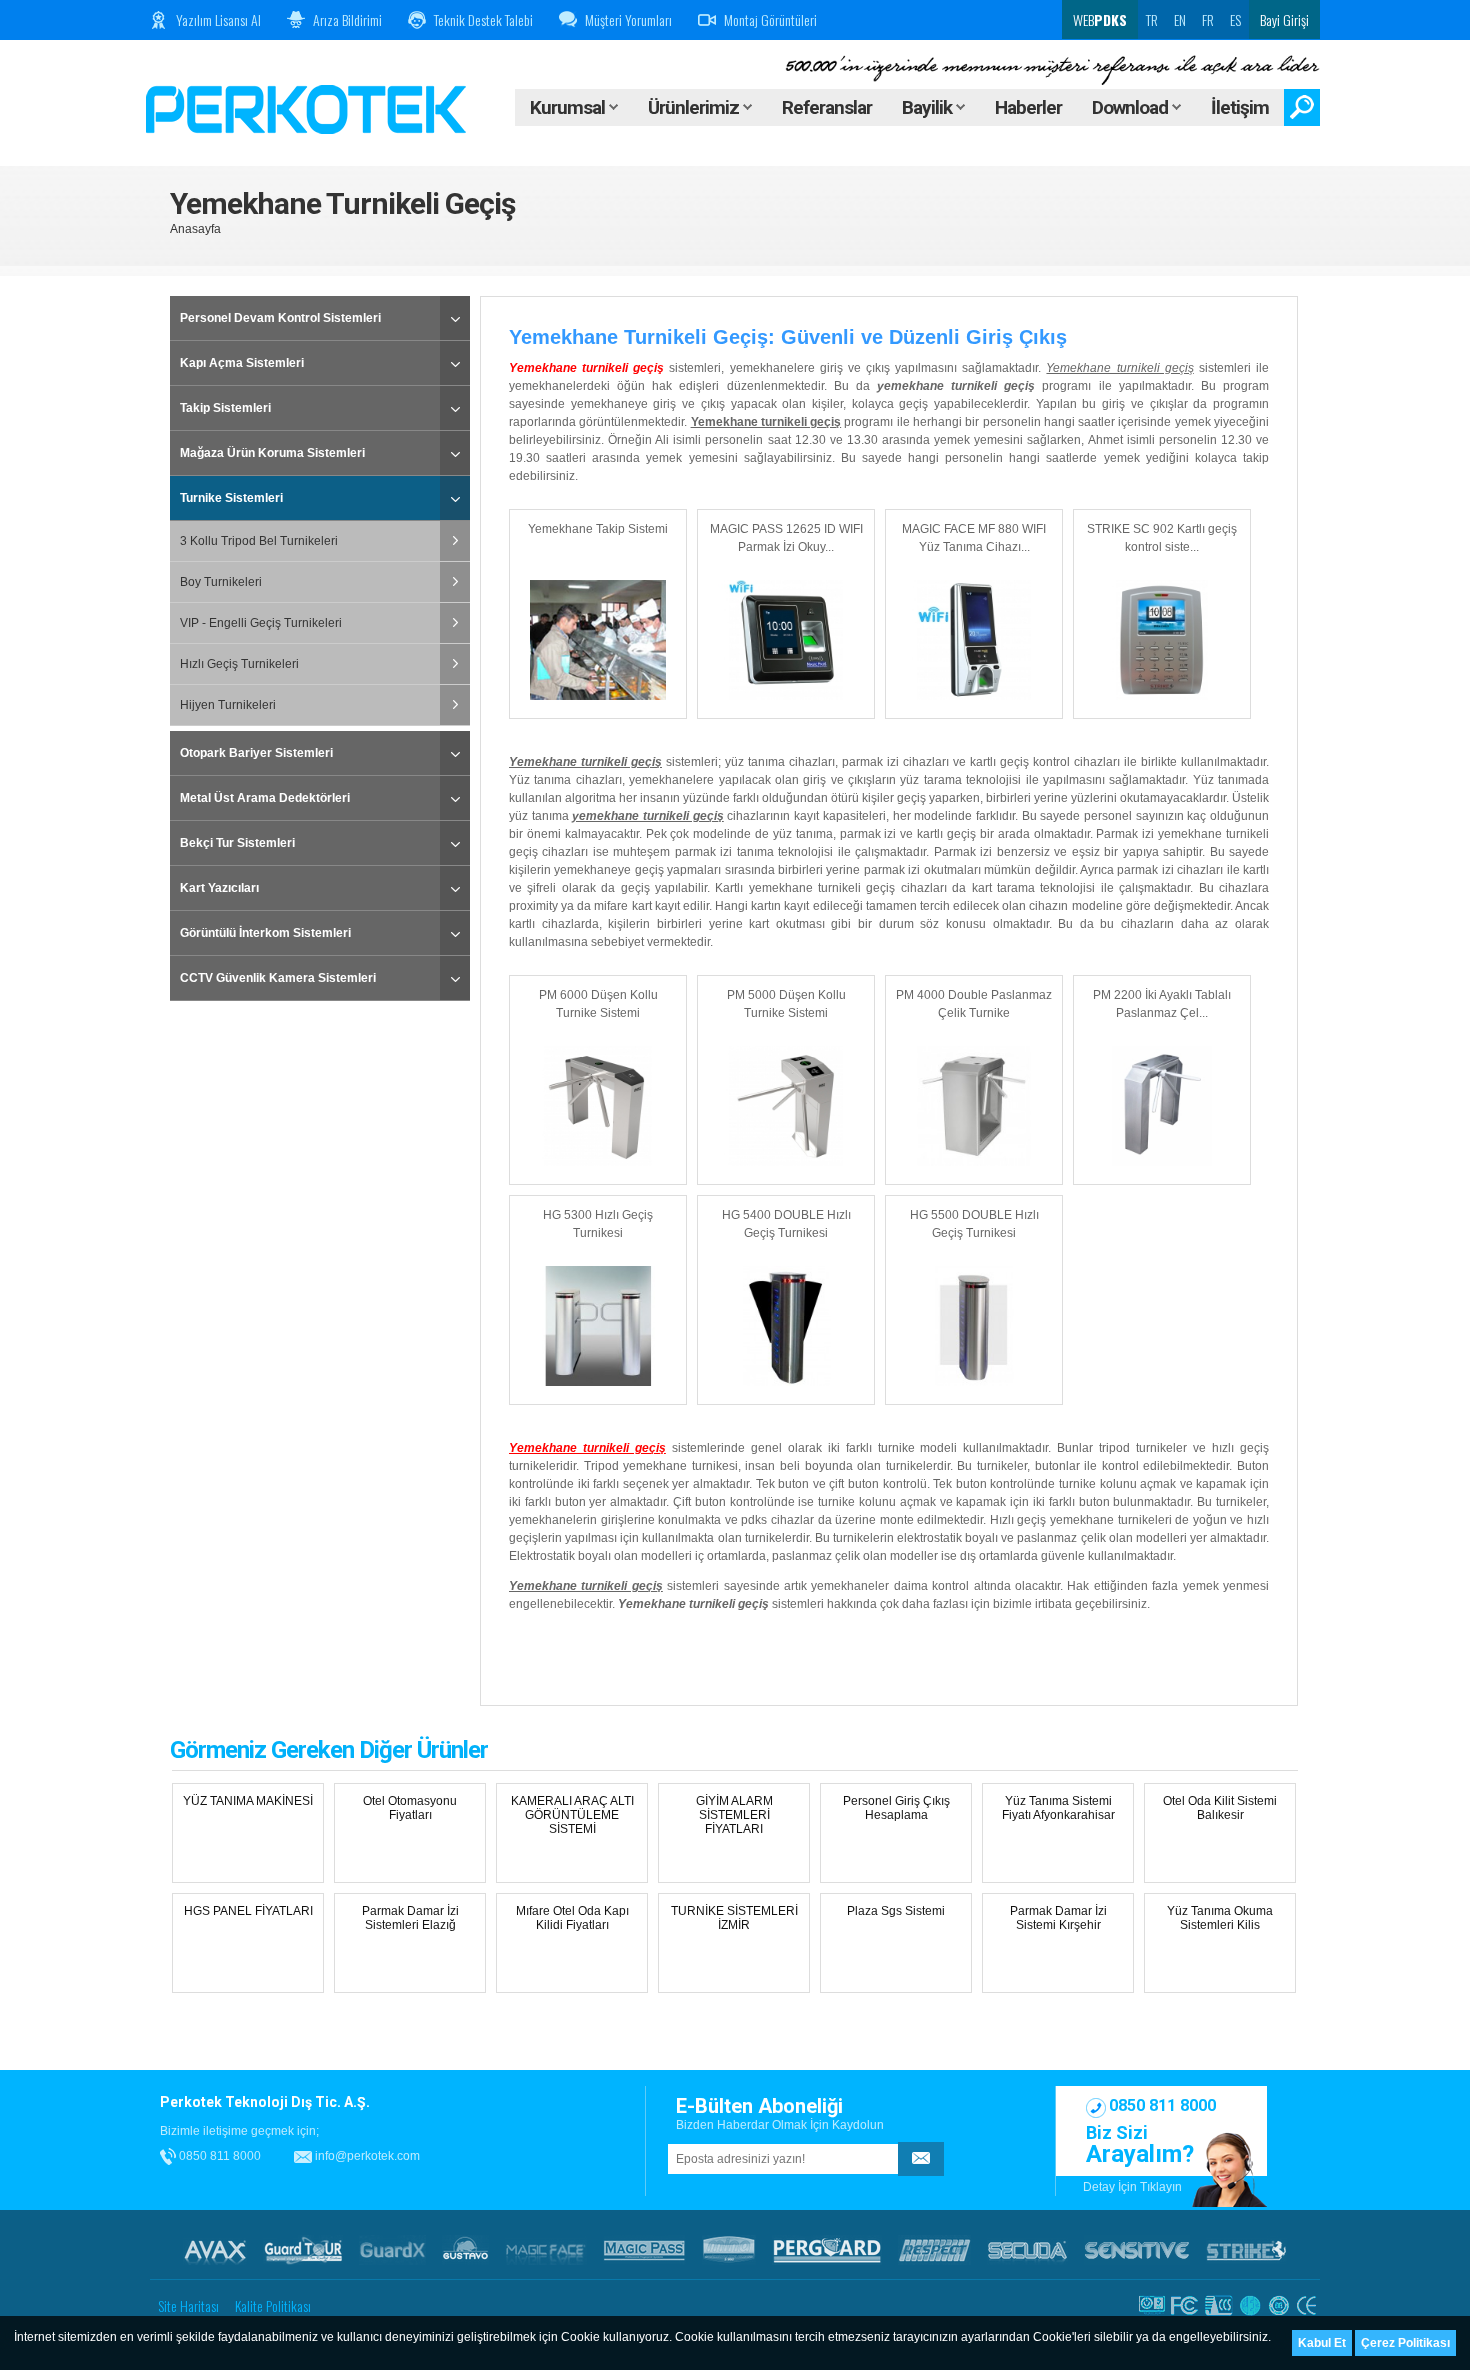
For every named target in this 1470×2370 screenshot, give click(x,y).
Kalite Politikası (273, 2305)
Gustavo (465, 2250)
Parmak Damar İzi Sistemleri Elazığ (410, 1918)
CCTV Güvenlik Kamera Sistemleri (278, 978)
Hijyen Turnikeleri (228, 705)
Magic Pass (644, 2250)
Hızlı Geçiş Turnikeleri (239, 664)
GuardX (392, 2250)
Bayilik (929, 107)
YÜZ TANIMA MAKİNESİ (248, 1801)
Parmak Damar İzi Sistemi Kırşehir (1058, 1918)
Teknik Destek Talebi (483, 19)
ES (1235, 19)
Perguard (827, 2250)
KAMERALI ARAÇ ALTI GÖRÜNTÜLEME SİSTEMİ (572, 1815)
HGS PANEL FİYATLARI (248, 1911)
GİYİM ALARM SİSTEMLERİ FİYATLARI (734, 1815)
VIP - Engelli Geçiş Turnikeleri (261, 623)
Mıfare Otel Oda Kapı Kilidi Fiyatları (572, 1918)
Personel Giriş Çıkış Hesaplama (896, 1808)
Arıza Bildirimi (347, 19)
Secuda (1027, 2250)
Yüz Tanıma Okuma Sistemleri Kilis (1220, 1918)
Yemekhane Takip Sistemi (598, 529)
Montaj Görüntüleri (770, 19)
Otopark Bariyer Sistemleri (256, 753)
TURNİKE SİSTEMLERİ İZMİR (734, 1918)
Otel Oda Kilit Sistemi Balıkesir (1220, 1808)
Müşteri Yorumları (628, 19)
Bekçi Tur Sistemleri (237, 843)
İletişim (1240, 107)
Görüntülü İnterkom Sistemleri (265, 933)
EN (1180, 19)
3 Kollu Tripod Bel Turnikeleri (259, 541)
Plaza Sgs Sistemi (896, 1911)
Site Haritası (188, 2305)
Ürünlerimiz (695, 107)
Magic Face (546, 2250)
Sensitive (1137, 2250)
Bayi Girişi (1284, 19)
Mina (729, 2250)
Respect (934, 2250)
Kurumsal (569, 107)
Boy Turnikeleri (221, 582)
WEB (1098, 19)
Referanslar (827, 107)
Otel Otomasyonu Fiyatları (410, 1808)
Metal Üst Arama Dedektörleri (265, 798)
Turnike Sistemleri (231, 498)
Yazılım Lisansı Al (218, 19)
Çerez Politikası (1405, 2343)
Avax (215, 2250)
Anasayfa (195, 229)
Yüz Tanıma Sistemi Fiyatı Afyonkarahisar (1058, 1808)
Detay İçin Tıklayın (1132, 2187)
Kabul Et (1322, 2343)
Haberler (1028, 107)
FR (1208, 19)
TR (1152, 19)
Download (1132, 107)
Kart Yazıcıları (219, 888)
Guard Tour (303, 2250)
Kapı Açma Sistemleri (242, 363)
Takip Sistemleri (225, 408)
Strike (1246, 2250)
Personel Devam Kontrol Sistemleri (280, 318)
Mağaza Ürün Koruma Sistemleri (272, 453)
